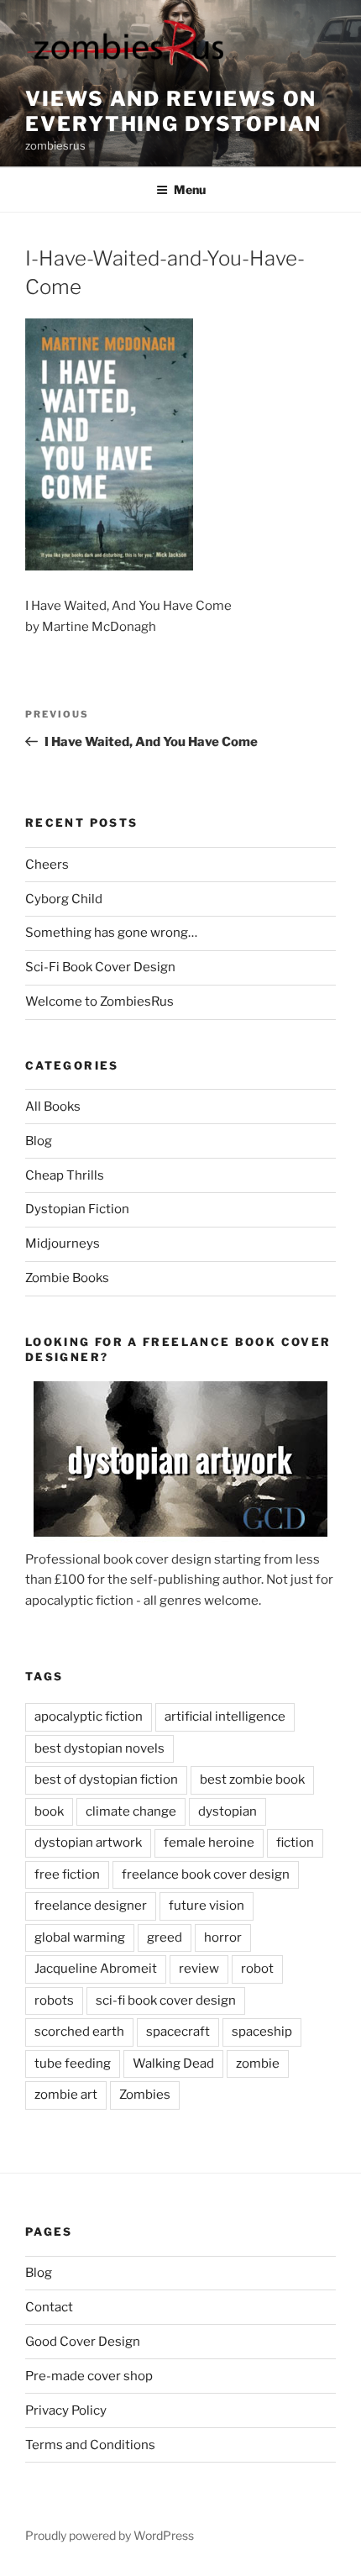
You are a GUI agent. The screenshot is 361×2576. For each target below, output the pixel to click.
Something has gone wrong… (111, 933)
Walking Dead (173, 2063)
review (199, 1969)
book (49, 1811)
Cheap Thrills (65, 1175)
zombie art (66, 2095)
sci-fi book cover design (166, 2000)
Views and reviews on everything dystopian (173, 111)
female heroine (209, 1843)
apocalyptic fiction (89, 1716)
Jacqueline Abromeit (96, 1969)
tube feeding (73, 2063)
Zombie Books (67, 1278)
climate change (131, 1811)
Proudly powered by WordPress (110, 2535)
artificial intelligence (225, 1716)
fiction (295, 1843)
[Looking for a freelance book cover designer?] (180, 1465)
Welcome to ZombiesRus (99, 1001)
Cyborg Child (64, 899)
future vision (207, 1906)
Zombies (145, 2095)
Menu (190, 189)
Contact (49, 2307)
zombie (258, 2063)
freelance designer (91, 1906)
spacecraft (178, 2032)
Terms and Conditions (90, 2445)
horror (223, 1937)
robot (257, 1969)
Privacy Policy (66, 2410)
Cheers (47, 865)
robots (54, 2000)
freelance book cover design (206, 1874)
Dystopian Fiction (77, 1209)
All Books (53, 1107)
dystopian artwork (88, 1843)
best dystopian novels (99, 1748)
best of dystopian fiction (106, 1780)
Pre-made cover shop (89, 2376)
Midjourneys (63, 1243)
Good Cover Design (83, 2342)
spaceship (262, 2032)
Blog (39, 1141)
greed (165, 1937)
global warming (80, 1937)
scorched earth (79, 2032)
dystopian (228, 1811)
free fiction (67, 1874)
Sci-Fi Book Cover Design (100, 967)
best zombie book (252, 1780)
